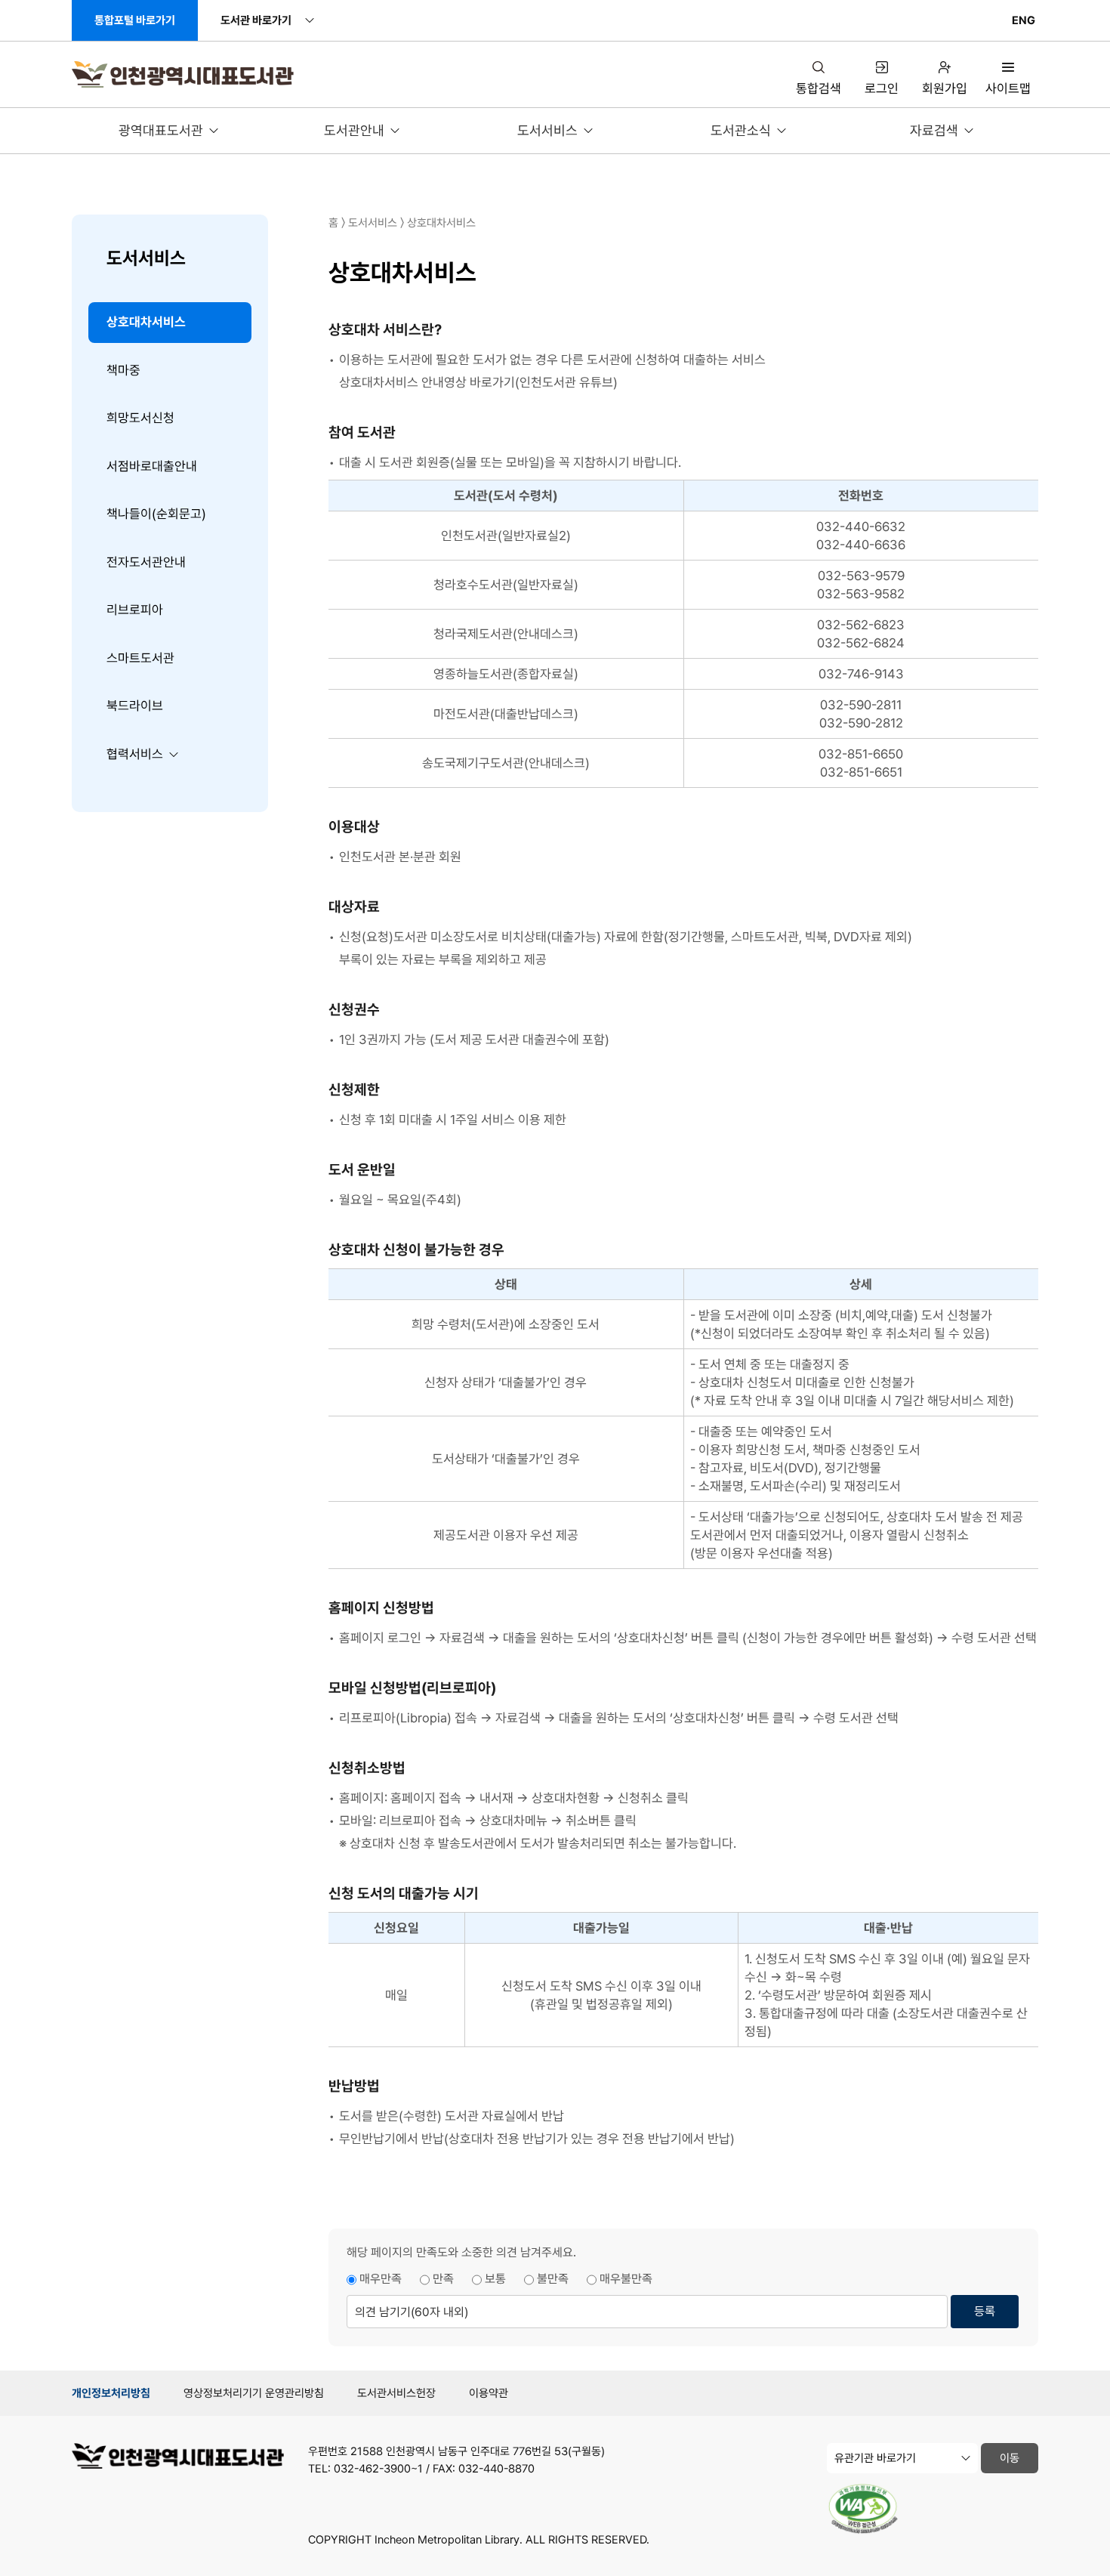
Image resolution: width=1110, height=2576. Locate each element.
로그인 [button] (882, 88)
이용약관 (489, 2393)
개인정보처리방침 (111, 2393)
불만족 (553, 2279)
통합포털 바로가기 (135, 20)
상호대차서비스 (146, 322)
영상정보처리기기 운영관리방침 (254, 2393)
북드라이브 (135, 706)
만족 (443, 2279)
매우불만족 (626, 2279)
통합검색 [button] (819, 88)
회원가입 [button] (945, 88)
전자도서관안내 (146, 562)
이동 (1010, 2458)
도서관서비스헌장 (396, 2393)
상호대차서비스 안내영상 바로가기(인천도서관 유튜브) (478, 382)
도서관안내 (354, 130)
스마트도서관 (140, 658)
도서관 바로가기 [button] (256, 20)
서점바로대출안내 (152, 466)
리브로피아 (135, 610)
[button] (1008, 79)
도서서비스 (547, 130)
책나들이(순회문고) (156, 514)
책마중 (123, 370)
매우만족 (381, 2279)
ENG (1024, 20)
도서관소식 (741, 130)
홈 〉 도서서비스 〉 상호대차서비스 (402, 223)
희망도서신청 (140, 418)
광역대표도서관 (161, 130)
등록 (985, 2311)
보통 (495, 2279)
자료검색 (934, 130)
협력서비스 (135, 754)
